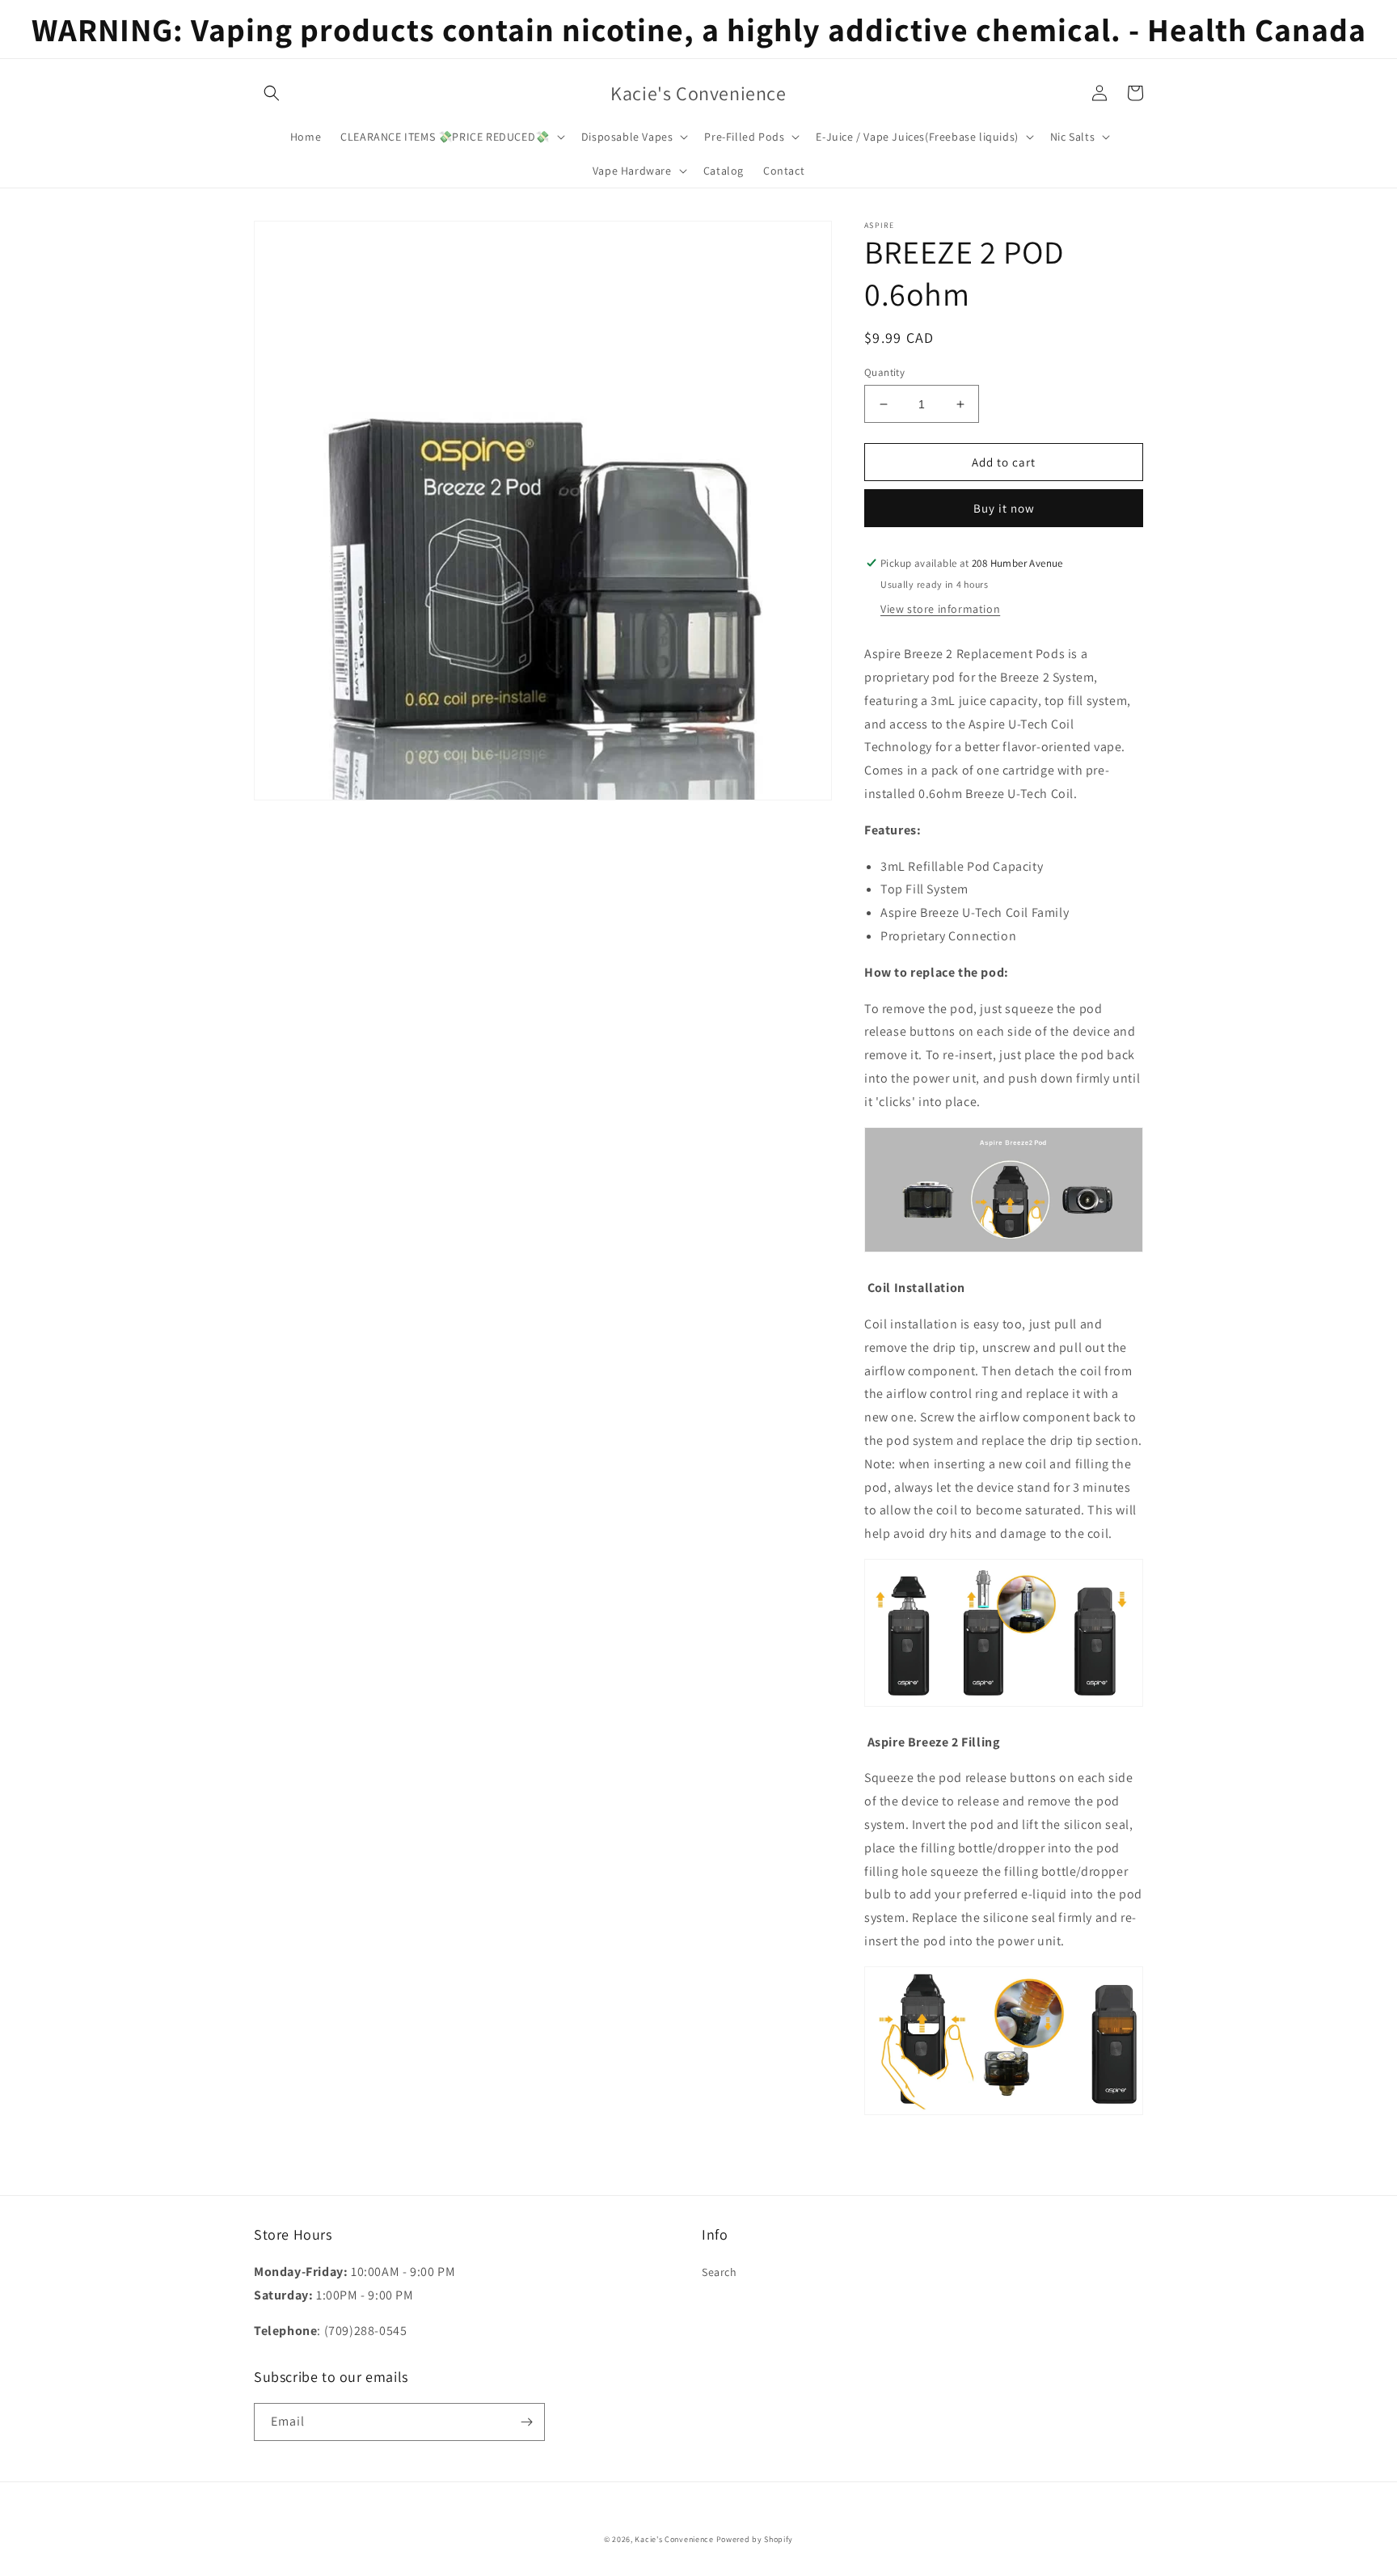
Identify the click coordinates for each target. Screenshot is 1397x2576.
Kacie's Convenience (674, 2539)
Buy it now (1004, 508)
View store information (940, 609)
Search (720, 2272)
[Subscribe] (526, 2422)
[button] (272, 93)
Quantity (884, 372)
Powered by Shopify (755, 2539)
